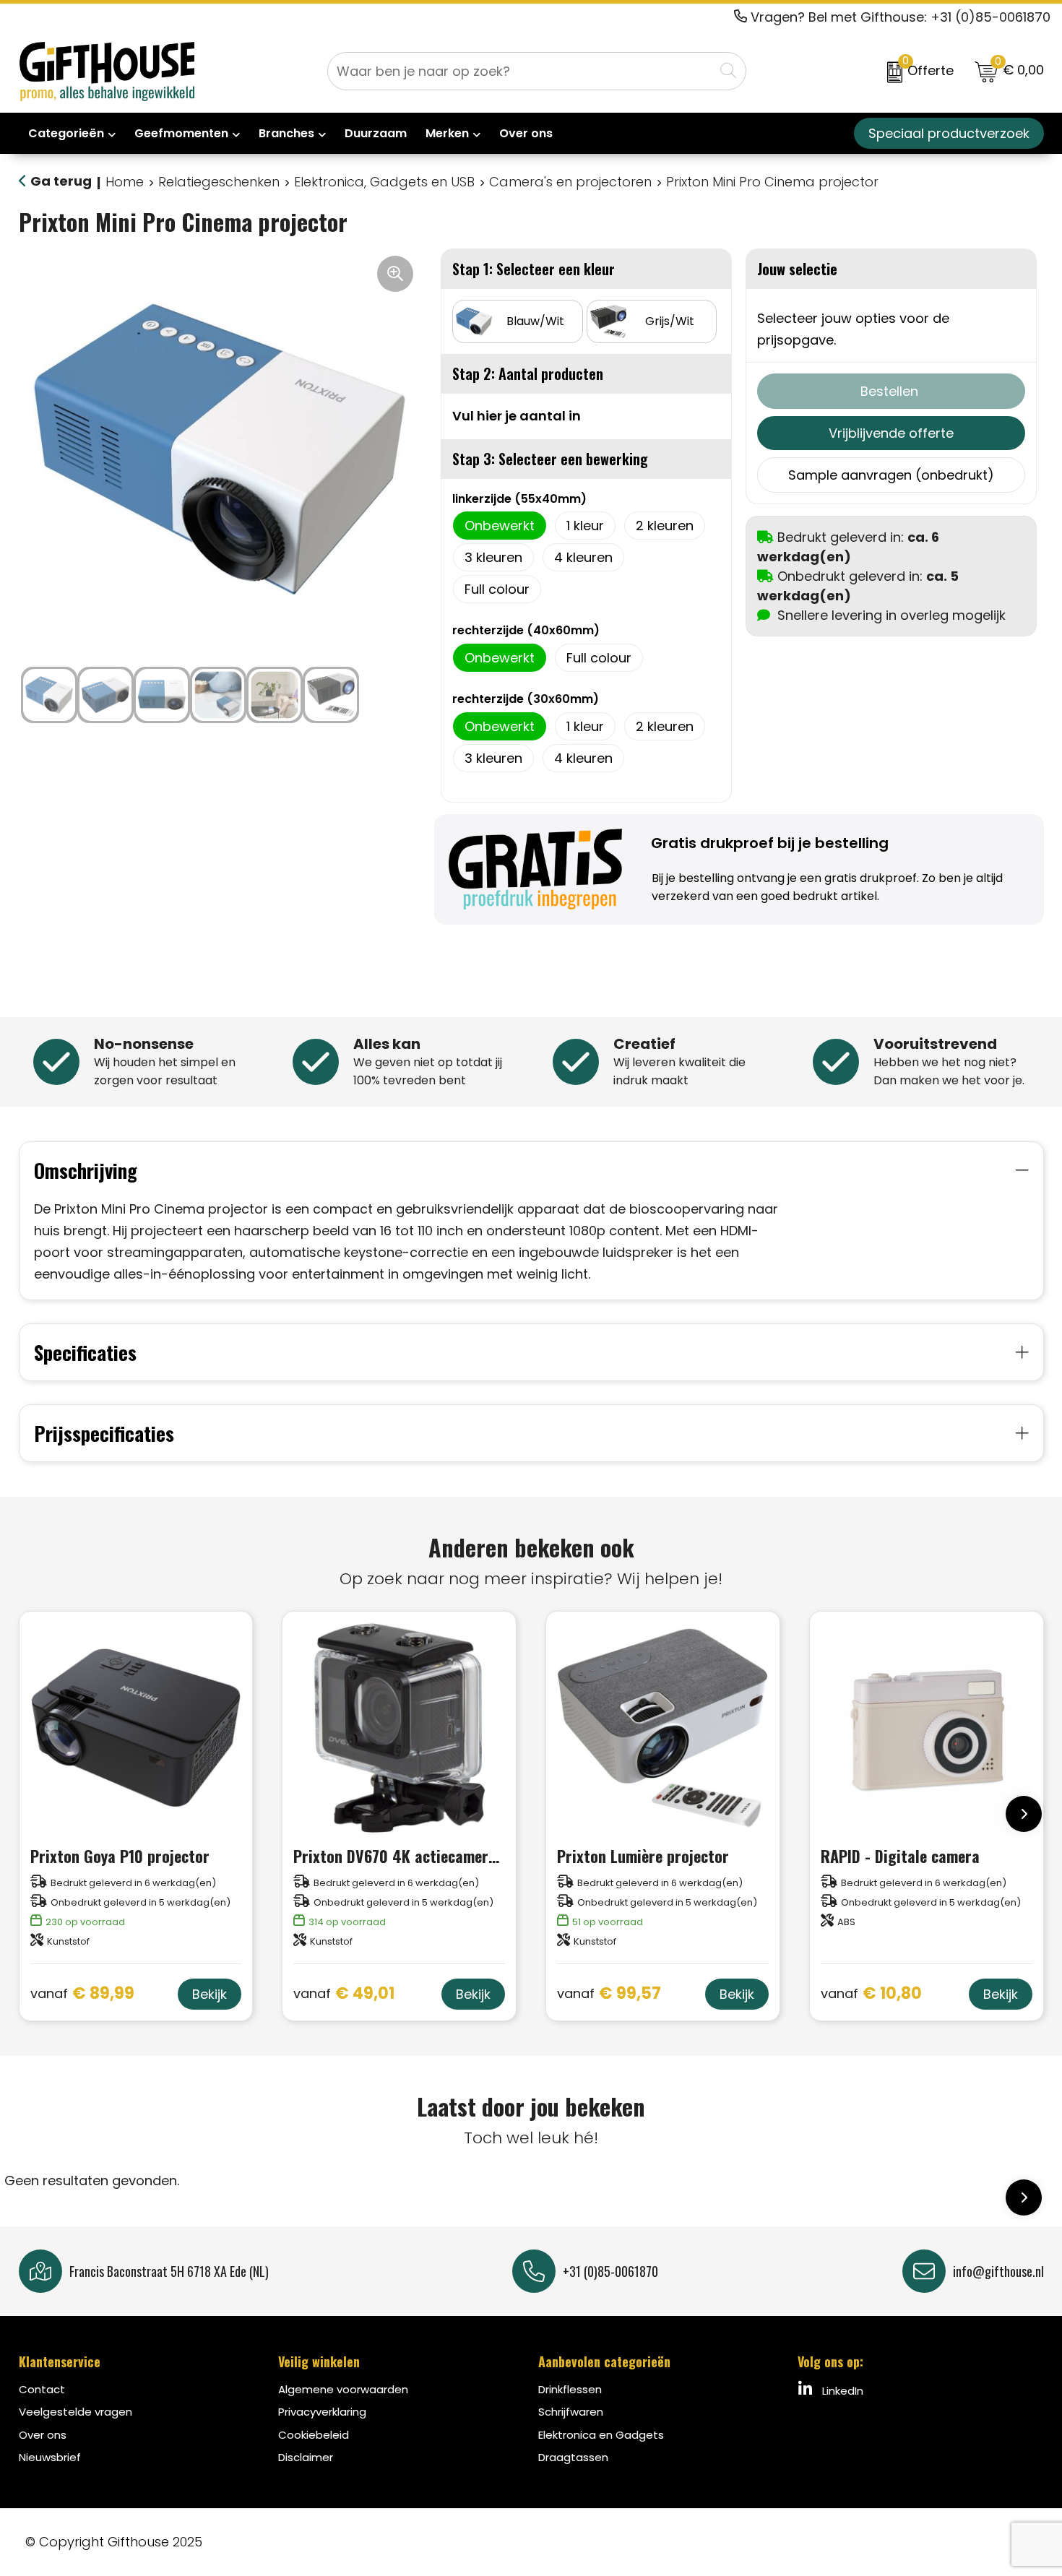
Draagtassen (573, 2457)
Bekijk (210, 1994)
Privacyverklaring (322, 2412)
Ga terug (61, 181)
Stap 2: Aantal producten (528, 373)
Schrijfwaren (571, 2412)
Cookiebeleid (314, 2435)
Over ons (43, 2435)
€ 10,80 (871, 1994)
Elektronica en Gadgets (601, 2435)
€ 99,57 (609, 1994)
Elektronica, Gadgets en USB (384, 182)
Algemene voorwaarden (343, 2389)
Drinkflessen (570, 2389)
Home (125, 182)
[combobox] (521, 71)
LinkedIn (841, 2391)
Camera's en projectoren (570, 182)
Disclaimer (306, 2457)
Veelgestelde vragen (75, 2412)
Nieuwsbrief (50, 2457)
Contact (42, 2389)
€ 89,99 (82, 1994)
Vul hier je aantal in (517, 416)
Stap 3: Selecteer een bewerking (550, 459)
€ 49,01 (344, 1994)
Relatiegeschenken (219, 182)
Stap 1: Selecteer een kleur (534, 269)
